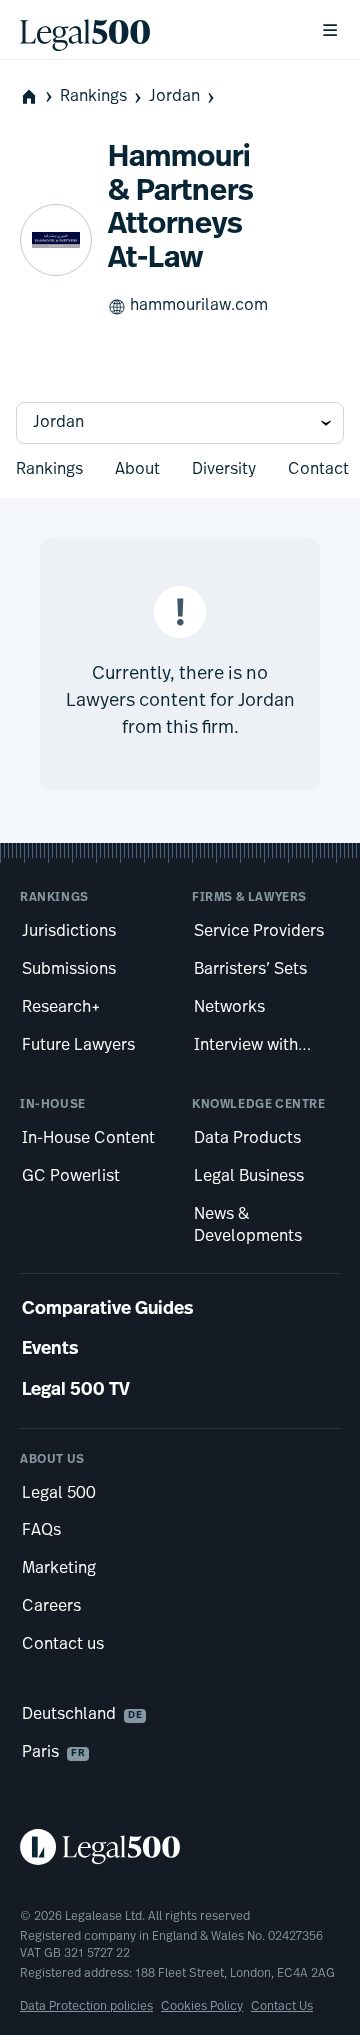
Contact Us (282, 2007)
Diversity (224, 470)
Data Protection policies (86, 2007)
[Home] (154, 30)
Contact (318, 470)
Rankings (93, 97)
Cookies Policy (202, 2007)
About (137, 470)
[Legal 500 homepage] (180, 1847)
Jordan (174, 97)
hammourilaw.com (199, 306)
